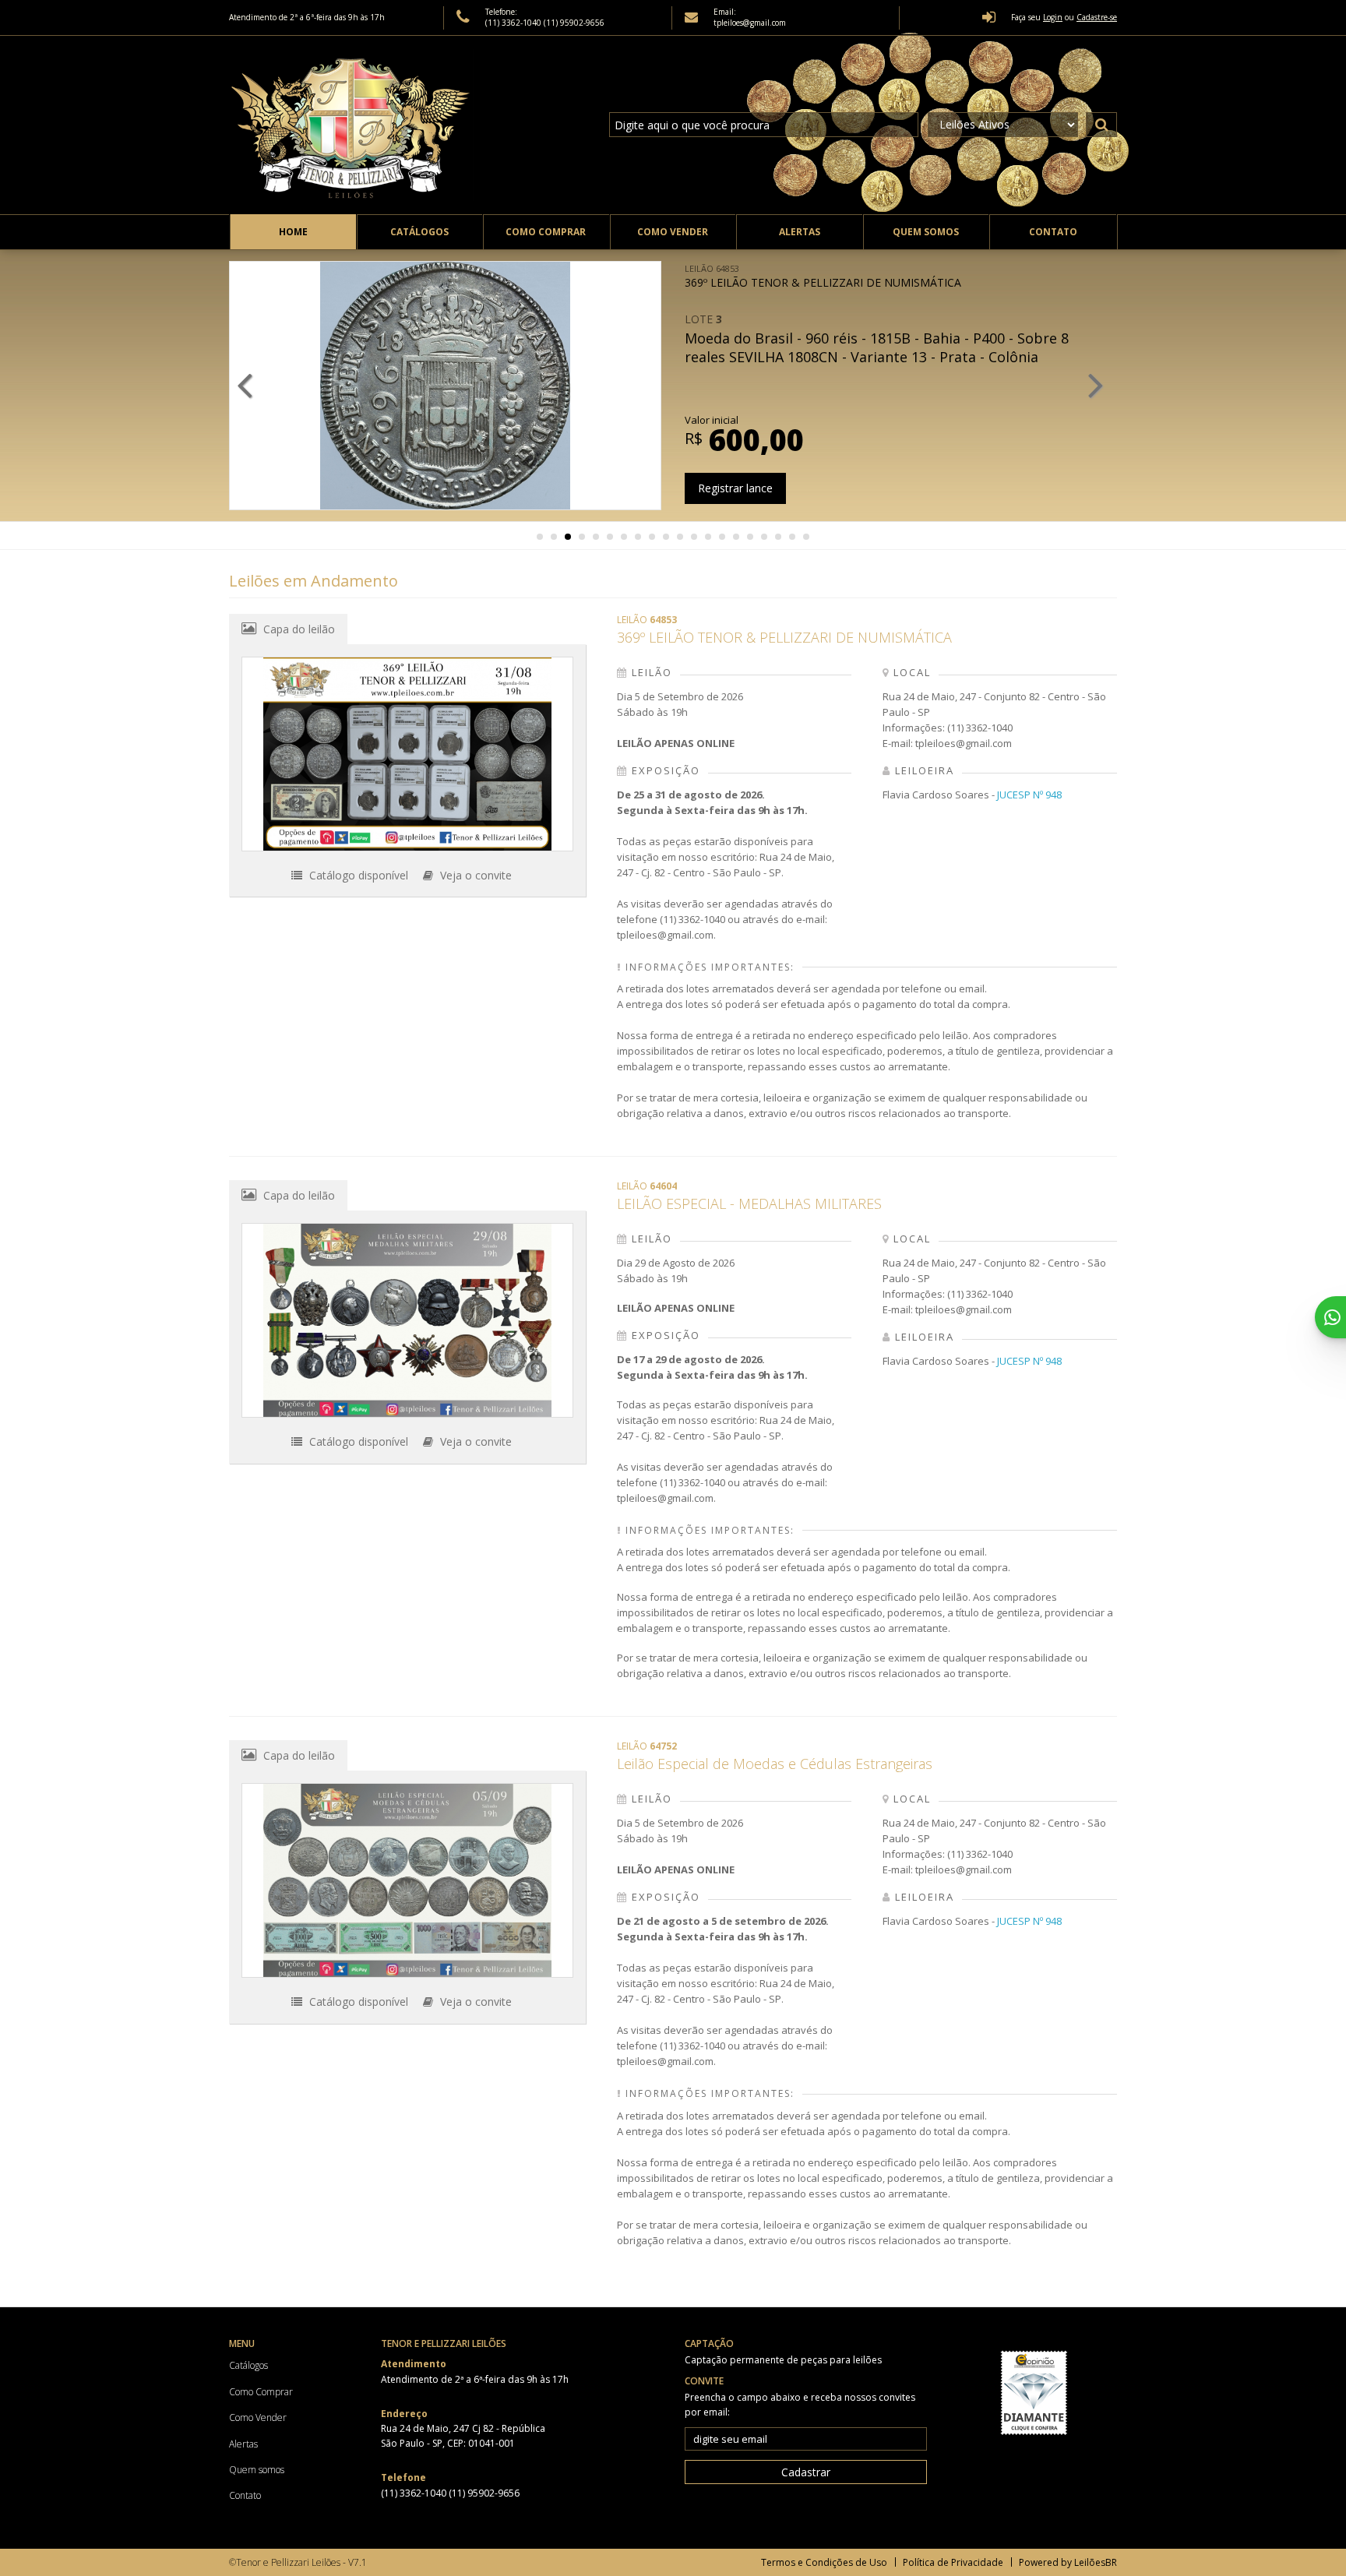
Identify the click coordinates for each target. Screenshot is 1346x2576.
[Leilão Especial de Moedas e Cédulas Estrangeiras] (407, 1880)
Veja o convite (474, 875)
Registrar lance (735, 488)
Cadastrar (806, 2472)
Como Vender (673, 232)
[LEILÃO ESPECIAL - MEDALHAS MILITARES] (407, 1320)
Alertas (800, 232)
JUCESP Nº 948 (1029, 795)
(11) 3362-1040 (514, 23)
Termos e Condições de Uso (824, 2562)
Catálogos (419, 232)
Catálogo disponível (357, 875)
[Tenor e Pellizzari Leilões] (354, 125)
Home (293, 232)
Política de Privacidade (953, 2562)
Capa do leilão (298, 629)
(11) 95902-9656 (574, 23)
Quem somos (926, 232)
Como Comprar (546, 232)
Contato (1053, 232)
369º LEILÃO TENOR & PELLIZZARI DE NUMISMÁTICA (823, 276)
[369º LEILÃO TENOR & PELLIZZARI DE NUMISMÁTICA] (407, 754)
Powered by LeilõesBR (1068, 2562)
